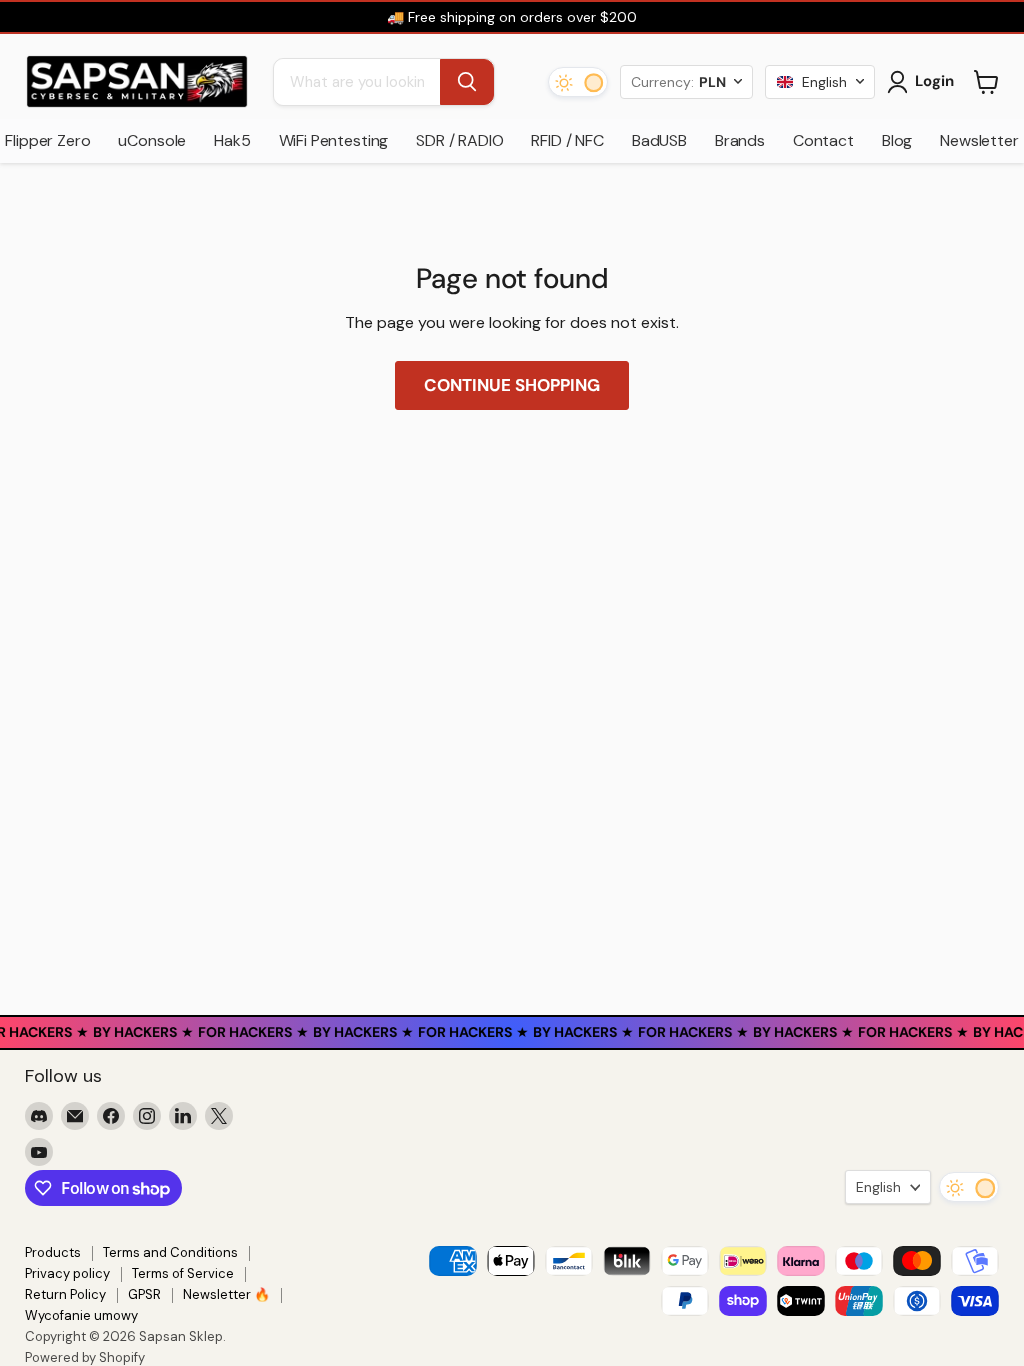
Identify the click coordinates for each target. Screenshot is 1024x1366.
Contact (823, 140)
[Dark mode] (578, 82)
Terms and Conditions (170, 1252)
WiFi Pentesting (334, 140)
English (878, 1187)
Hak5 (232, 140)
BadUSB (659, 140)
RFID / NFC (567, 140)
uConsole (152, 140)
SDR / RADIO (459, 140)
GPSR (144, 1294)
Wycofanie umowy (81, 1315)
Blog (897, 140)
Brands (740, 140)
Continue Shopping (512, 385)
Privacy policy (67, 1273)
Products (53, 1252)
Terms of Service (183, 1273)
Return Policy (65, 1294)
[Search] (467, 82)
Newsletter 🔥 (226, 1294)
